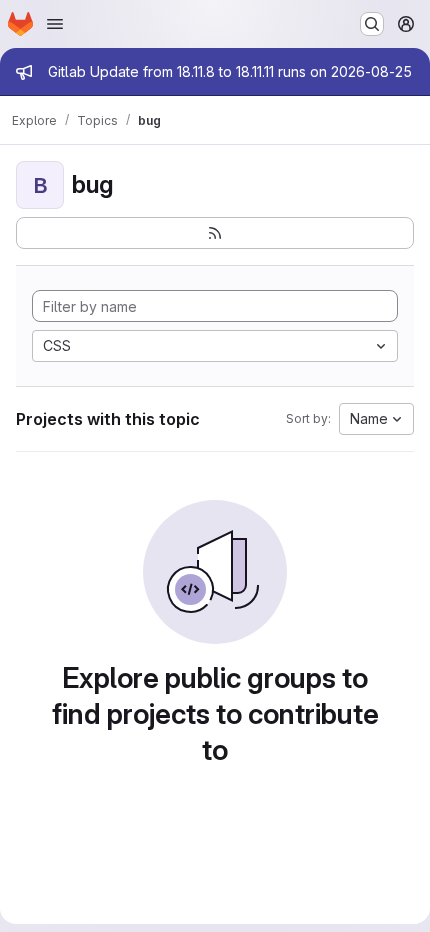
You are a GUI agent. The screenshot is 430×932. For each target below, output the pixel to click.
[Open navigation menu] (55, 24)
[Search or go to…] (372, 24)
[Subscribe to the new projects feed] (215, 233)
